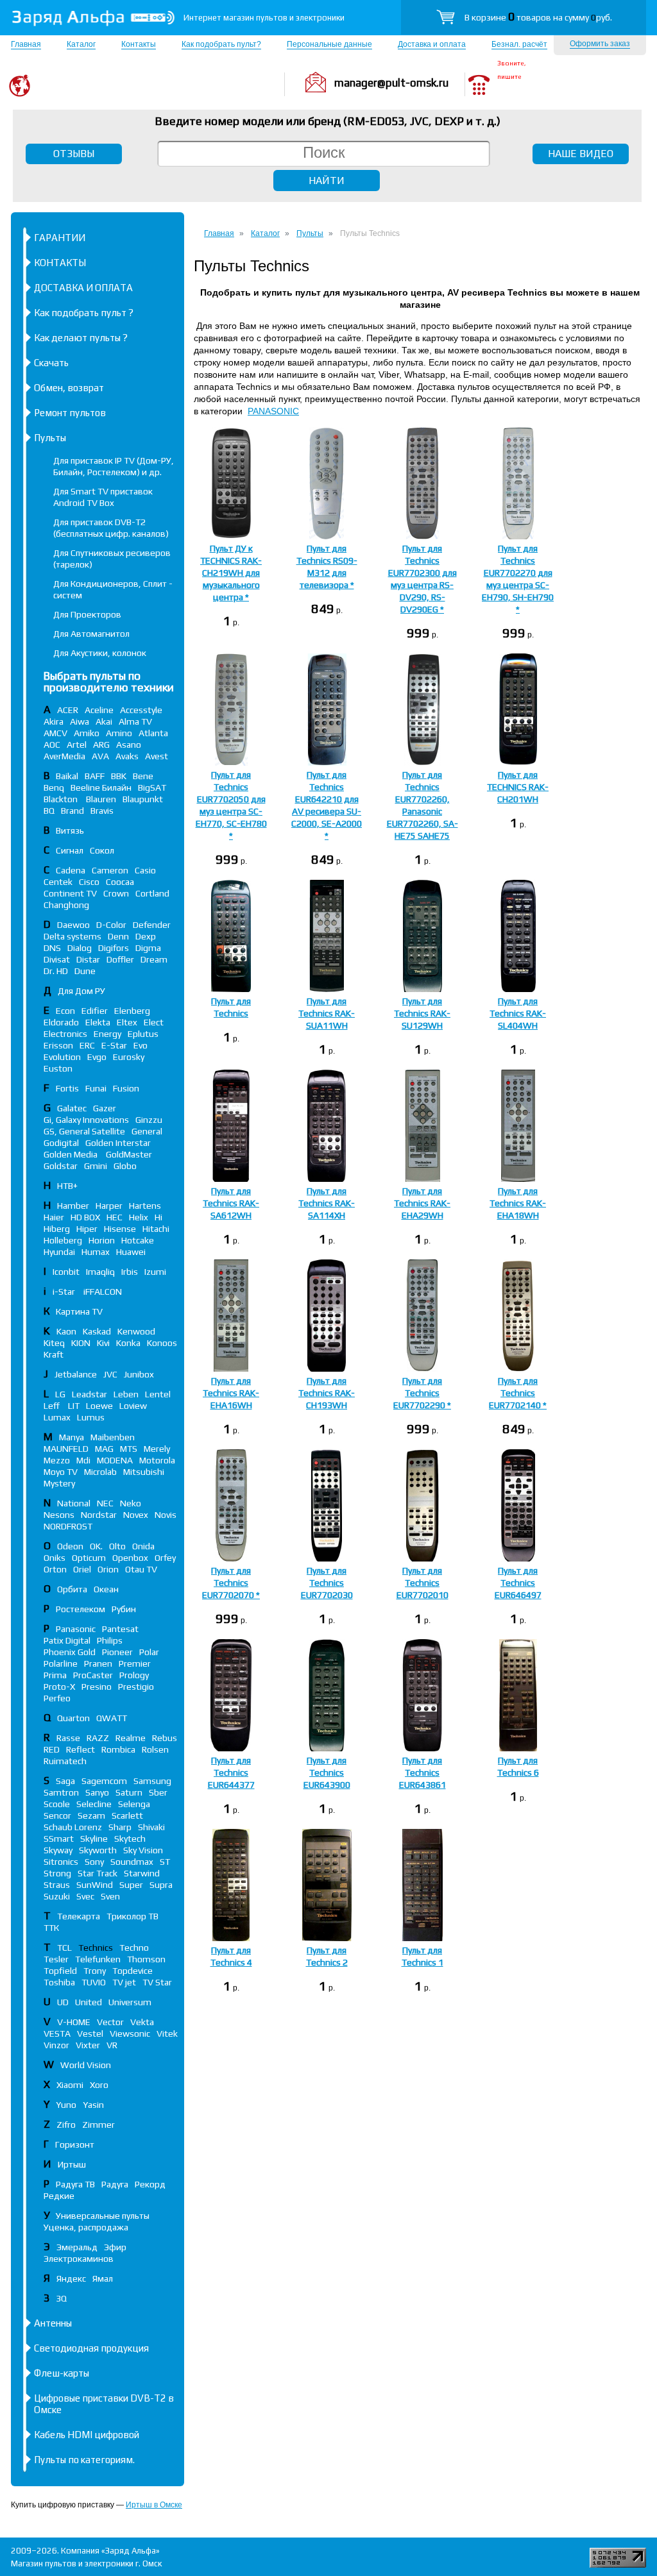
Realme (131, 1738)
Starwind (142, 1873)
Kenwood (136, 1331)
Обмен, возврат (69, 388)
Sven (110, 1896)
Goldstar (61, 1166)
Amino (119, 733)
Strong (57, 1873)
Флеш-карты (62, 2373)
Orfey (165, 1558)
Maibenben (113, 1437)
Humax (96, 1252)
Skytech (130, 1839)
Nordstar (99, 1515)
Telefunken (98, 1959)
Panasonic (76, 1629)
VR (112, 2045)
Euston (58, 1068)
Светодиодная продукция (91, 2348)
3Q (61, 2298)
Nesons (59, 1515)
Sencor (57, 1815)
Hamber (73, 1206)
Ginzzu (149, 1120)
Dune (85, 971)
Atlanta (153, 733)
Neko (131, 1503)
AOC (52, 745)
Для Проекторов (87, 614)
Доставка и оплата (432, 44)
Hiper (87, 1229)
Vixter (88, 2045)
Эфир (115, 2247)
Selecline (94, 1804)
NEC (105, 1503)
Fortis (67, 1088)
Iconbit (66, 1272)
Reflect (81, 1749)
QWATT (112, 1718)
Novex (136, 1515)
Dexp (146, 936)
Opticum (89, 1558)
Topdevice (132, 1971)
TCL (64, 1948)
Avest (157, 756)
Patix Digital (67, 1640)
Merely (157, 1449)
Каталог (81, 44)
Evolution (62, 1057)
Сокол (102, 850)
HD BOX (85, 1217)
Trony (95, 1971)
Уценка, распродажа (86, 2227)
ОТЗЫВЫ (74, 154)
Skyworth (98, 1850)
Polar (149, 1652)
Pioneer (117, 1652)
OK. (96, 1546)
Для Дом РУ (81, 991)
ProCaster (93, 1675)
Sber (158, 1792)
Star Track (98, 1873)
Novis (166, 1515)
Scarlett (127, 1815)
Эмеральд (77, 2247)
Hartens (145, 1206)
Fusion (126, 1088)
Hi (158, 1217)
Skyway (58, 1850)
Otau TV (141, 1569)
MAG (104, 1449)
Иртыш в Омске (154, 2505)
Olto (117, 1546)
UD (63, 2002)
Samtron (61, 1792)
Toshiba (59, 1982)
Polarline (61, 1663)
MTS (129, 1449)
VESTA (57, 2033)
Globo (125, 1166)
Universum (130, 2002)
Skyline (94, 1839)
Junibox (139, 1374)
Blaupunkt (143, 799)
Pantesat (120, 1629)
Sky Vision (143, 1850)
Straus (57, 1885)
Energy (107, 1034)
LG (60, 1394)
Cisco (89, 882)
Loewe (99, 1406)
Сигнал (70, 850)
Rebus (165, 1738)
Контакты (139, 44)
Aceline (99, 710)
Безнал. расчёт (519, 44)
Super (131, 1885)
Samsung (152, 1781)
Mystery (59, 1483)
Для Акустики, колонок (100, 653)
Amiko (87, 733)
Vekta (142, 2022)
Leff (53, 1406)
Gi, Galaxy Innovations (86, 1120)
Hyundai (59, 1252)
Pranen (98, 1663)
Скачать (51, 363)
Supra (161, 1885)
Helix (139, 1217)
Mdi (83, 1460)
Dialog (80, 948)
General (147, 1131)
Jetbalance (76, 1374)
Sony (94, 1862)
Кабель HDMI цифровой (87, 2435)
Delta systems (73, 936)
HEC (115, 1217)
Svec (85, 1896)
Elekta (98, 1022)
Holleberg (63, 1240)
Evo (141, 1045)
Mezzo (57, 1460)
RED (52, 1749)
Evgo (97, 1057)
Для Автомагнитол (91, 634)
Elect (154, 1022)
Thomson (146, 1959)
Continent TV (70, 893)
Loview (133, 1406)
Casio (145, 870)
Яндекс (71, 2278)
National (74, 1503)
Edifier (95, 1011)
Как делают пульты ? (81, 338)
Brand (73, 811)
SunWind (95, 1885)
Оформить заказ (600, 44)
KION (81, 1343)
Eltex (127, 1022)
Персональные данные (329, 44)
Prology (134, 1675)
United (89, 2002)
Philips (110, 1640)
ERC (87, 1045)
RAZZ (98, 1738)
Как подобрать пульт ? (84, 313)
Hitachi (156, 1229)
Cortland (152, 893)
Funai (96, 1088)
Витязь (70, 830)
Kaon (66, 1331)
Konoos (162, 1343)
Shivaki (151, 1827)
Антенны (53, 2323)
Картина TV (80, 1311)
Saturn (129, 1792)
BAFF (95, 776)
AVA (100, 756)
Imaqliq (100, 1272)
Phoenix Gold (70, 1652)
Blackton (62, 799)
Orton (55, 1569)
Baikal (67, 776)
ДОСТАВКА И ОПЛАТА (83, 288)
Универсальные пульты (103, 2216)
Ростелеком (81, 1609)
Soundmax (132, 1862)
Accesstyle (141, 710)
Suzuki (57, 1896)
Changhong (66, 905)
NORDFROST (68, 1526)
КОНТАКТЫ (60, 263)
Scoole (57, 1804)
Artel (77, 745)
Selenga (134, 1804)
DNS (52, 948)
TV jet (124, 1982)
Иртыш (72, 2164)
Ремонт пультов (70, 413)
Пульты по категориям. (84, 2460)
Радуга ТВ (75, 2184)
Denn (118, 936)
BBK (119, 776)
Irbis (130, 1272)
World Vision (86, 2065)
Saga (65, 1781)
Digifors (114, 948)
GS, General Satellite (84, 1131)
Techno (134, 1948)
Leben (126, 1394)
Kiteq (54, 1343)
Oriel (82, 1569)
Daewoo (73, 925)
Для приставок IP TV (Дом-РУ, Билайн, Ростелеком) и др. (114, 466)
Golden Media (72, 1154)
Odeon (70, 1546)
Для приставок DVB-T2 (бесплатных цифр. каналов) (111, 528)
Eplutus (143, 1034)
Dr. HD (56, 971)
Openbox (130, 1558)
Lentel (158, 1394)
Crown (116, 893)
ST (165, 1862)
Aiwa (80, 721)
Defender (152, 925)
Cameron (110, 870)
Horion (102, 1240)
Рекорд (150, 2184)
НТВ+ (67, 1186)
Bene (143, 776)
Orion (108, 1569)
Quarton (73, 1718)
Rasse (68, 1738)
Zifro (66, 2125)
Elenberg (132, 1011)
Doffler (120, 959)
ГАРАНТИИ (60, 238)
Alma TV (135, 721)
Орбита (72, 1589)
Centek (58, 882)
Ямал (103, 2278)
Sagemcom (104, 1781)
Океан (106, 1589)
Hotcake (138, 1240)
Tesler (56, 1959)
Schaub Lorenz (73, 1827)
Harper (109, 1206)
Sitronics (61, 1862)
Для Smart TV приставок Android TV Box (103, 497)
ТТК (51, 1928)
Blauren (101, 799)
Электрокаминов (79, 2259)
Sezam (91, 1815)
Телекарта (79, 1916)
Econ (65, 1011)
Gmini (96, 1166)
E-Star (114, 1045)
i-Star (65, 1292)
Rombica (118, 1749)
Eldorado (61, 1022)
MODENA (115, 1460)
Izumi (155, 1272)
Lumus (91, 1417)
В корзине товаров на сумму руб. (538, 17)
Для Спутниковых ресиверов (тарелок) (112, 559)
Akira (54, 721)
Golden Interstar (118, 1143)
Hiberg (57, 1229)
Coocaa (120, 882)
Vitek (167, 2033)
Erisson (58, 1045)
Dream (154, 959)
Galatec (72, 1108)
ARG (101, 745)
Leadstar (90, 1394)
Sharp (120, 1827)
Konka (128, 1343)
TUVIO (94, 1982)
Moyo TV (61, 1472)
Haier (54, 1217)
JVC (110, 1374)
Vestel (90, 2033)
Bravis (102, 811)
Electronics (65, 1034)
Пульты (50, 438)
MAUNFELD (66, 1449)
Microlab (100, 1472)
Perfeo (57, 1698)
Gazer (105, 1108)
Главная (26, 44)
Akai (104, 721)
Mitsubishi (144, 1472)
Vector (110, 2022)
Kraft (54, 1354)
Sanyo (97, 1792)
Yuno (66, 2105)
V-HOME (74, 2022)
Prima (55, 1675)
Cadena (71, 870)
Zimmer (98, 2125)
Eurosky (129, 1057)
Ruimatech (65, 1761)
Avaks (127, 756)
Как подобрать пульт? (221, 44)
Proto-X (59, 1687)
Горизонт (75, 2144)
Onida (143, 1546)
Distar (88, 959)
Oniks (55, 1558)
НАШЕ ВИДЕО (581, 154)
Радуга (115, 2184)
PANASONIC (273, 411)
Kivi (103, 1343)
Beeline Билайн (101, 787)
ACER (68, 710)
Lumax (57, 1417)
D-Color (111, 925)
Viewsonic (130, 2033)
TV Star (157, 1982)
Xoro (99, 2085)
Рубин (124, 1609)
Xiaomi (70, 2085)
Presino (97, 1687)
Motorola (157, 1460)
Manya (72, 1437)
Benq (54, 787)
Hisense (120, 1229)
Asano (129, 745)
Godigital (61, 1143)
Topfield (60, 1971)
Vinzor (56, 2045)
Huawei (131, 1252)
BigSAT (152, 787)
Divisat (57, 959)
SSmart (59, 1839)
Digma (148, 948)
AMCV (55, 733)
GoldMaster (129, 1154)
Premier (135, 1663)
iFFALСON (103, 1292)
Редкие (59, 2196)
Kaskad (97, 1331)
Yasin (93, 2105)
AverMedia (64, 756)
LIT (74, 1406)
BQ (49, 811)
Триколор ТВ (132, 1916)
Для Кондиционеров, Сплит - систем (113, 589)
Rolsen (155, 1749)
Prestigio (136, 1687)
